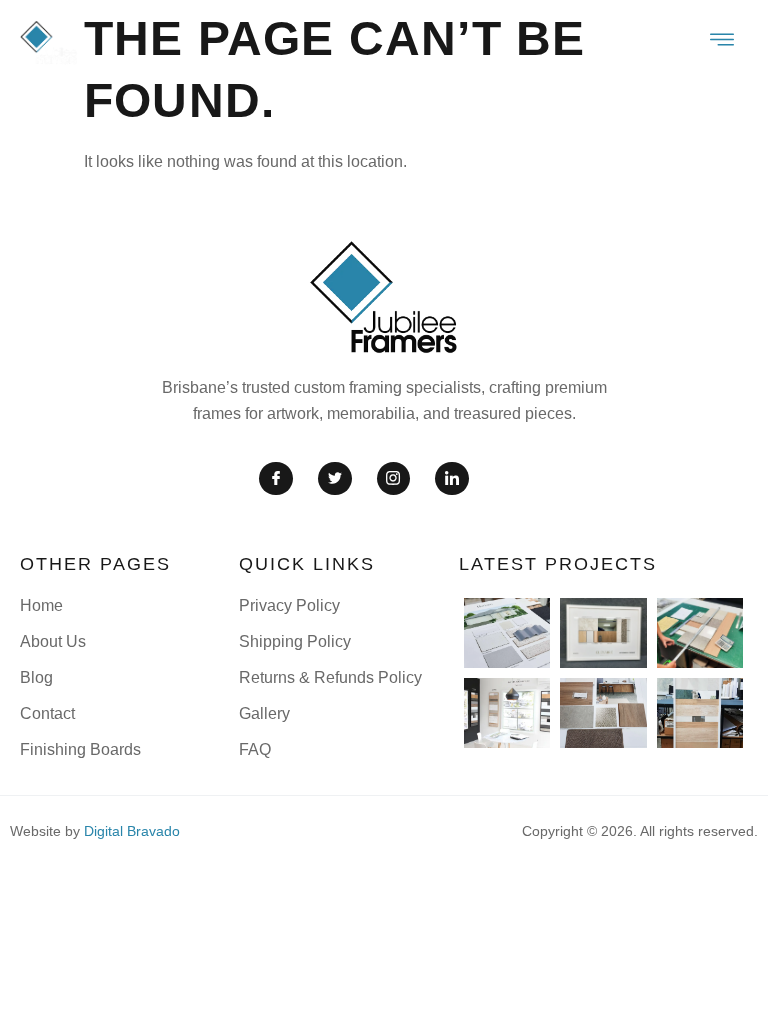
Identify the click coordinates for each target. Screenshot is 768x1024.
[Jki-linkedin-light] (452, 479)
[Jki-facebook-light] (276, 479)
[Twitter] (335, 479)
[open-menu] (723, 42)
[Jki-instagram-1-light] (394, 479)
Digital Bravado (132, 831)
